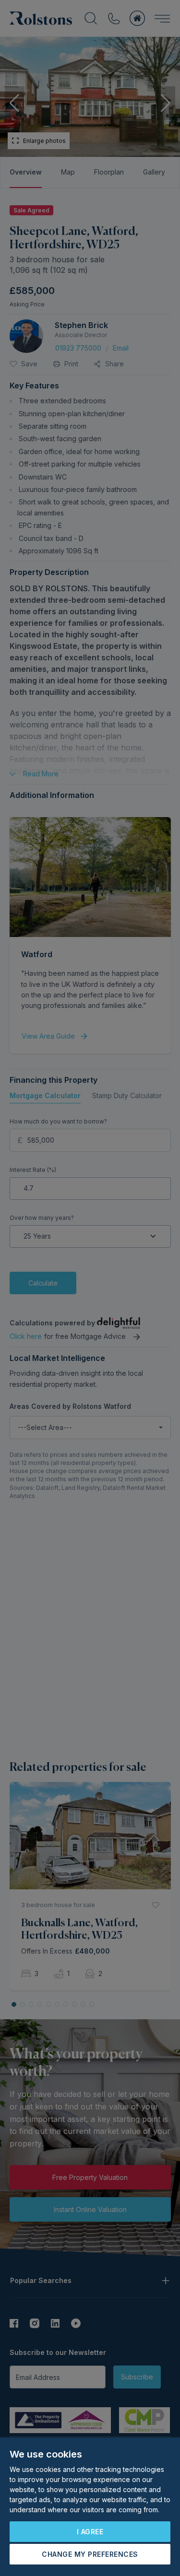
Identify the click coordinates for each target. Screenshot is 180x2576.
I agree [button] (90, 2532)
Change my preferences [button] (90, 2554)
